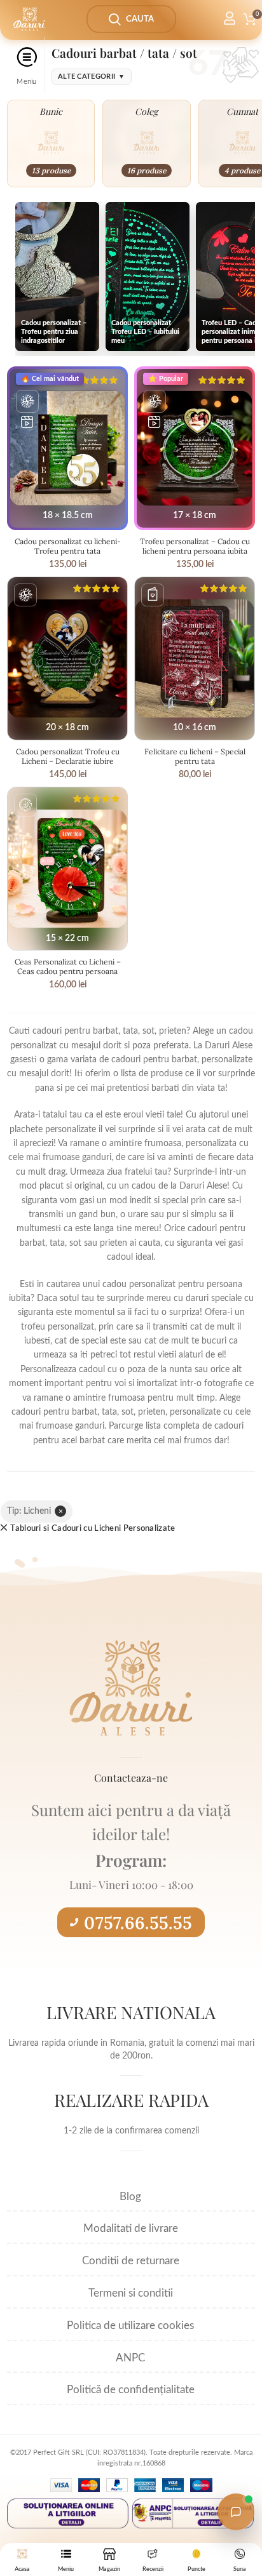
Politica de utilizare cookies (130, 2326)
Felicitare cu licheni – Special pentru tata (195, 756)
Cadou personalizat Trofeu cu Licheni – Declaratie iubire (68, 756)
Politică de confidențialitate (131, 2390)
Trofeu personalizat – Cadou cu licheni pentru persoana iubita (195, 546)
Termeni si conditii (131, 2293)
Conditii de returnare (131, 2261)
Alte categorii (92, 77)
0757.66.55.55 (138, 1923)
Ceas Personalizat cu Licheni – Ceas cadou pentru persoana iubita (68, 971)
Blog (130, 2197)
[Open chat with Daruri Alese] (236, 2512)
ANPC (130, 2358)
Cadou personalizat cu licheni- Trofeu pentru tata (68, 546)
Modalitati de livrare (131, 2228)
